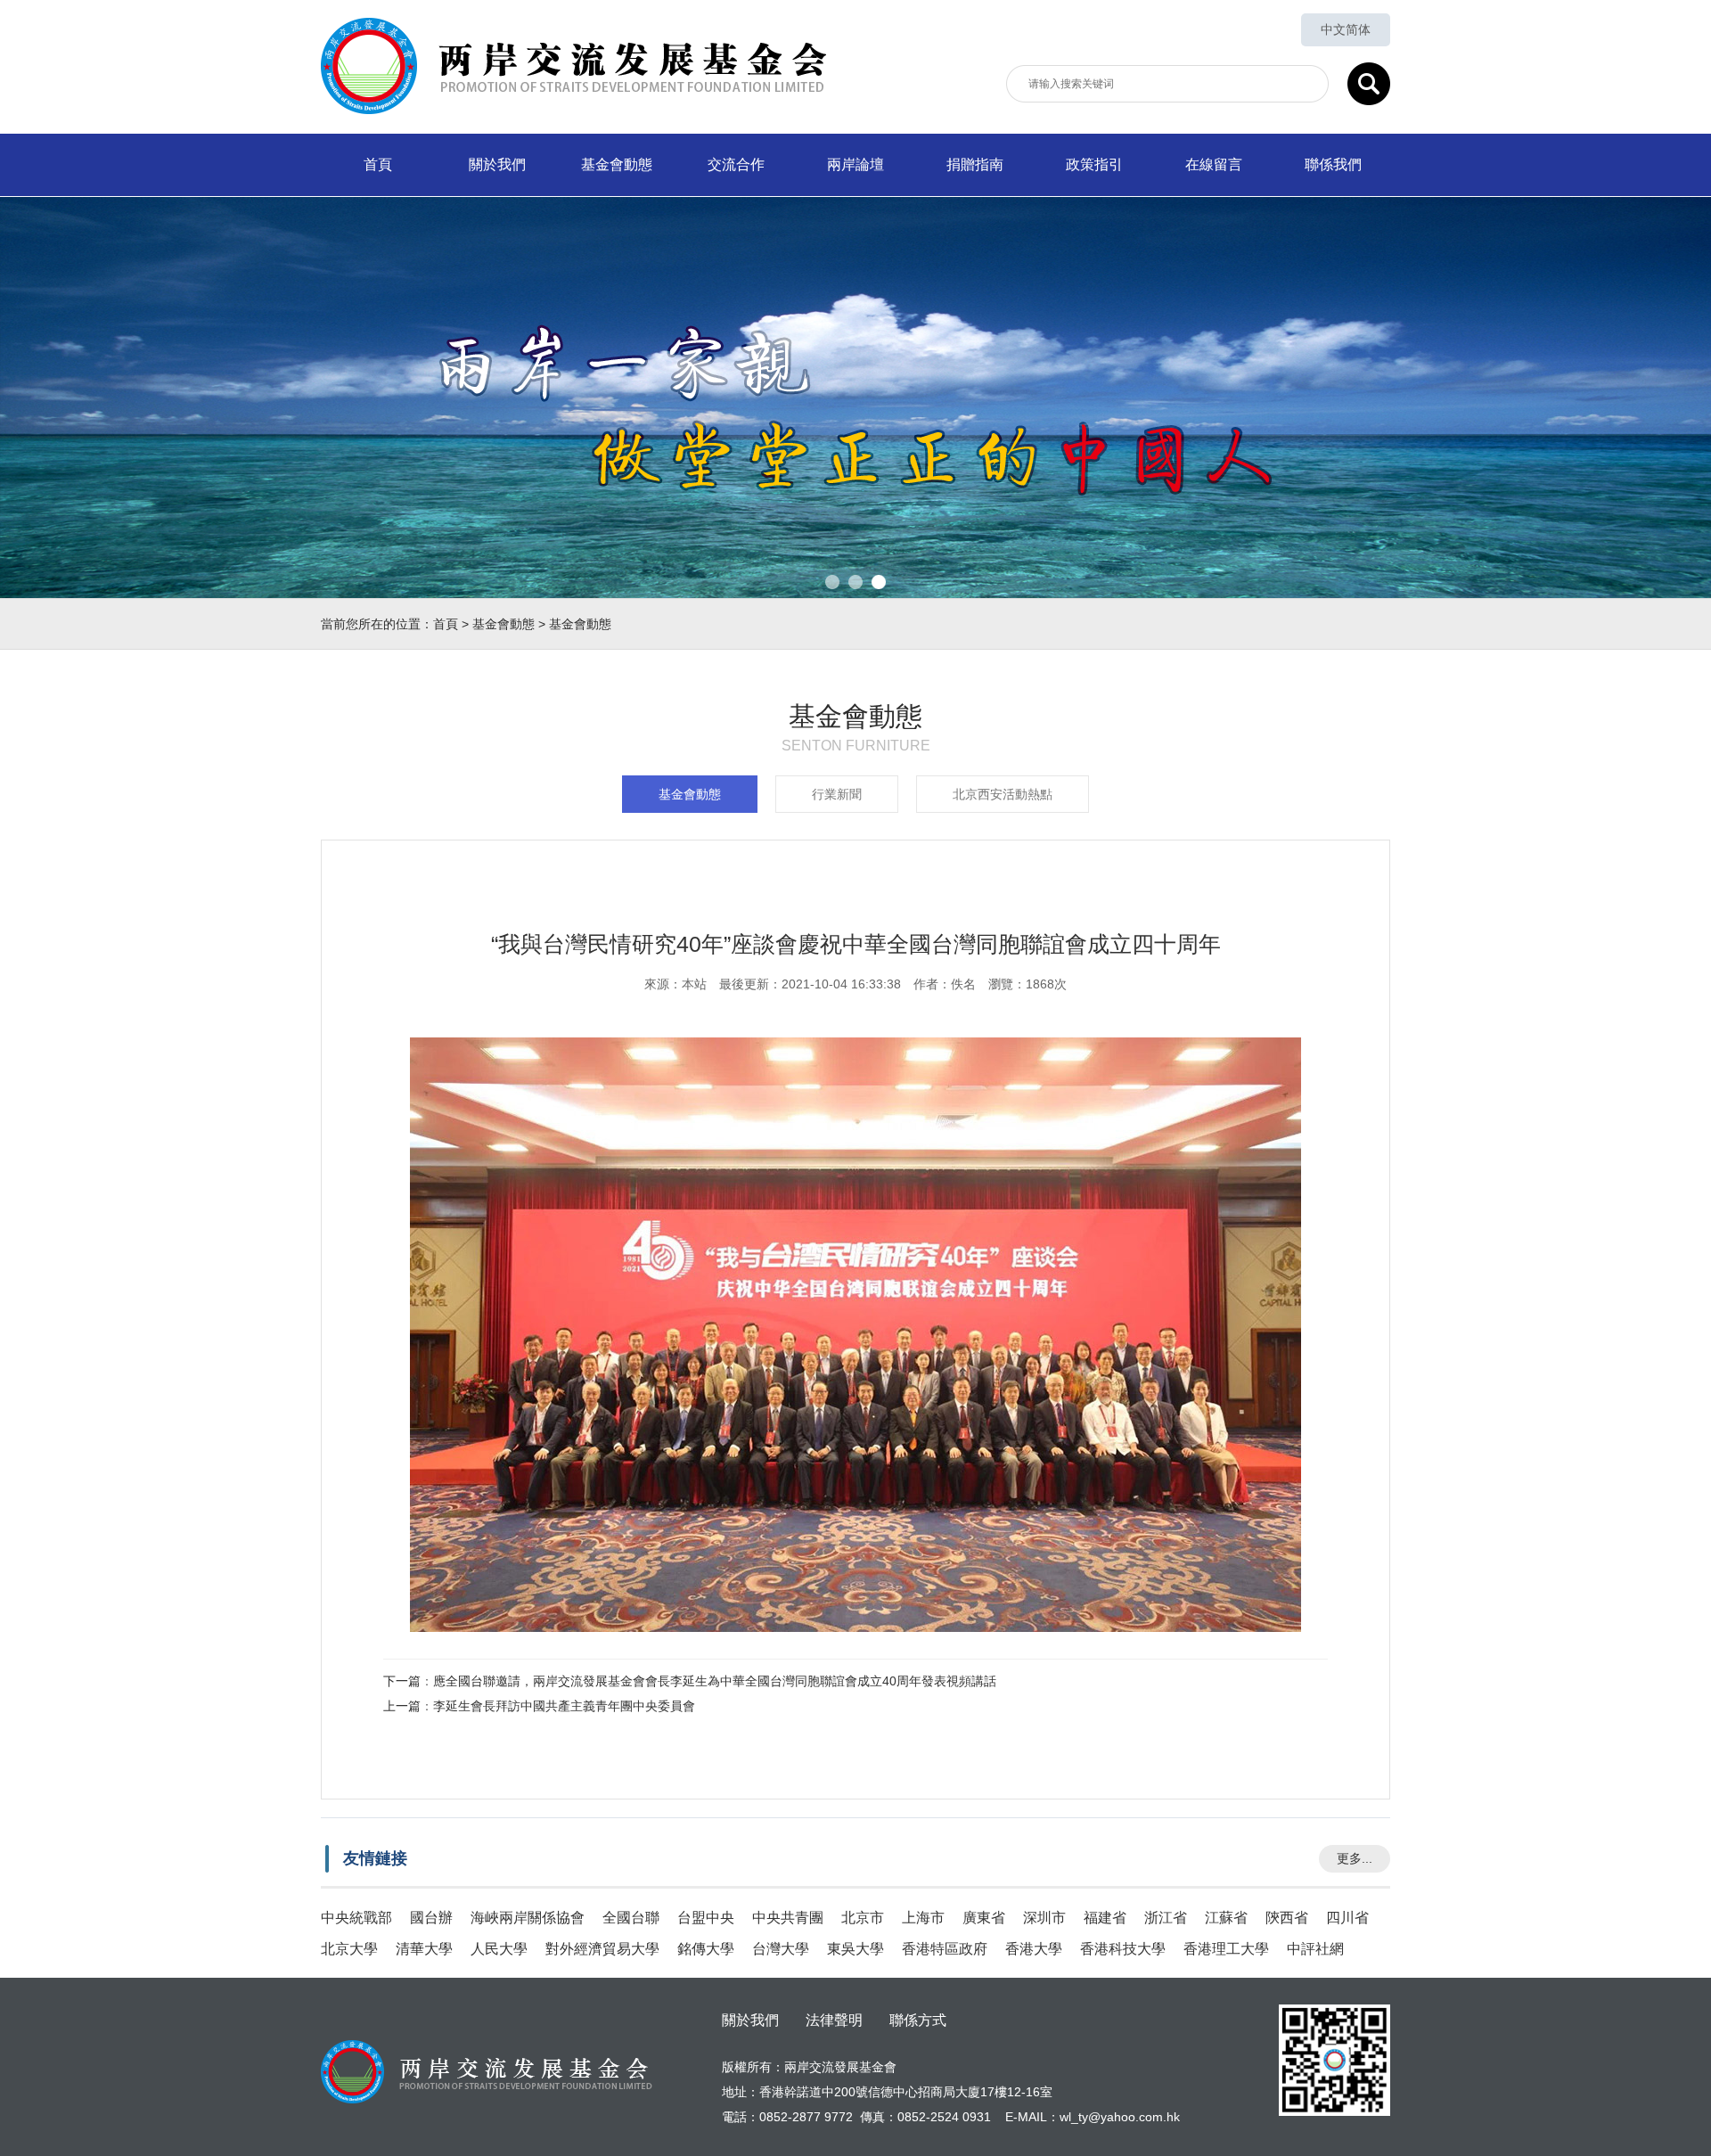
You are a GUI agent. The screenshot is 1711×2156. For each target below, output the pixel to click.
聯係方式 (918, 2021)
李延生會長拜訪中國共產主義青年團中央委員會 (564, 1706)
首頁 (378, 164)
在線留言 (1214, 164)
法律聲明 (834, 2021)
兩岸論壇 (855, 164)
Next (1684, 384)
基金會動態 (617, 164)
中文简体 (1346, 29)
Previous (27, 384)
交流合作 (736, 164)
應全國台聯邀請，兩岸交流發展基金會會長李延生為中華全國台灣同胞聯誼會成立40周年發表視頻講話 (715, 1681)
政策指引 (1094, 164)
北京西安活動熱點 (1003, 794)
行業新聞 (837, 794)
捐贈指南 (975, 164)
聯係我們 (1333, 164)
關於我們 (497, 164)
